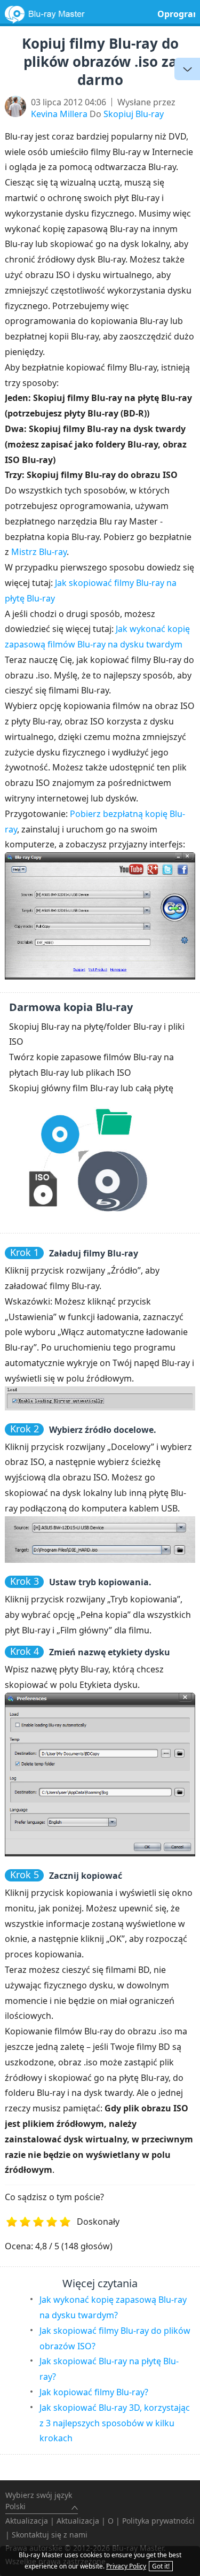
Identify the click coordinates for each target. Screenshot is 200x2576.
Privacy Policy (126, 2566)
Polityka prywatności (158, 2521)
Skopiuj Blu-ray (134, 114)
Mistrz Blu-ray (39, 552)
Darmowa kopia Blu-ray (71, 1007)
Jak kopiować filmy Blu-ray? (94, 2392)
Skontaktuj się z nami (50, 2535)
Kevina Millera (59, 114)
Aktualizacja (27, 2521)
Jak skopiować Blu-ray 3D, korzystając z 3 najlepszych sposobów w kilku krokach (115, 2423)
